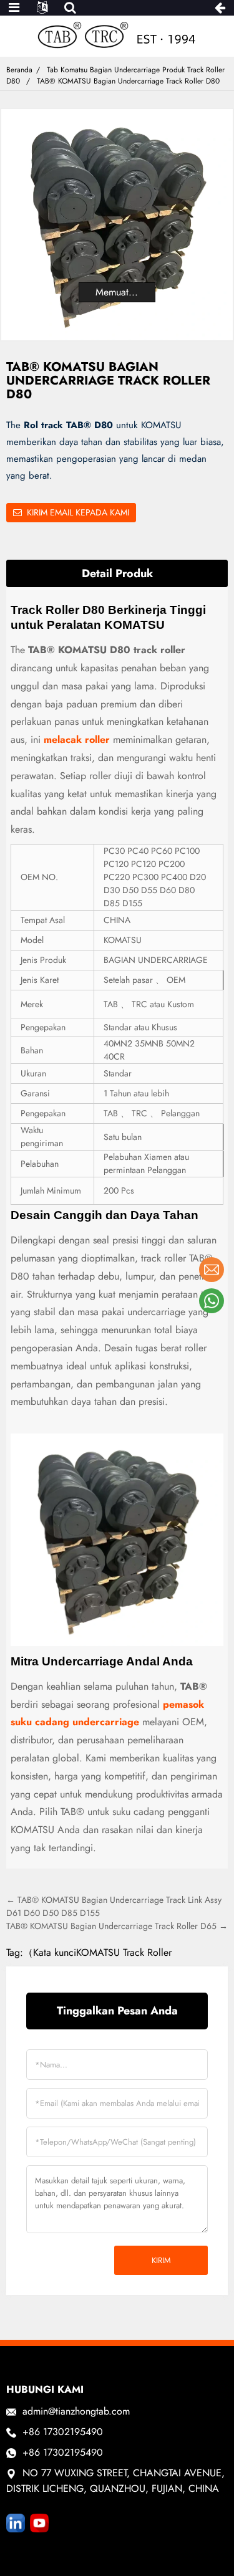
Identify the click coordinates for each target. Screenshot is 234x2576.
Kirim (161, 2260)
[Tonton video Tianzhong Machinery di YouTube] (39, 2523)
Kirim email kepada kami (78, 512)
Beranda (19, 70)
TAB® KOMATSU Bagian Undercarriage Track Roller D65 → (117, 1926)
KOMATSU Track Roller (124, 1952)
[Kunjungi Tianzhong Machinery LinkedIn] (16, 2523)
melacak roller (77, 740)
